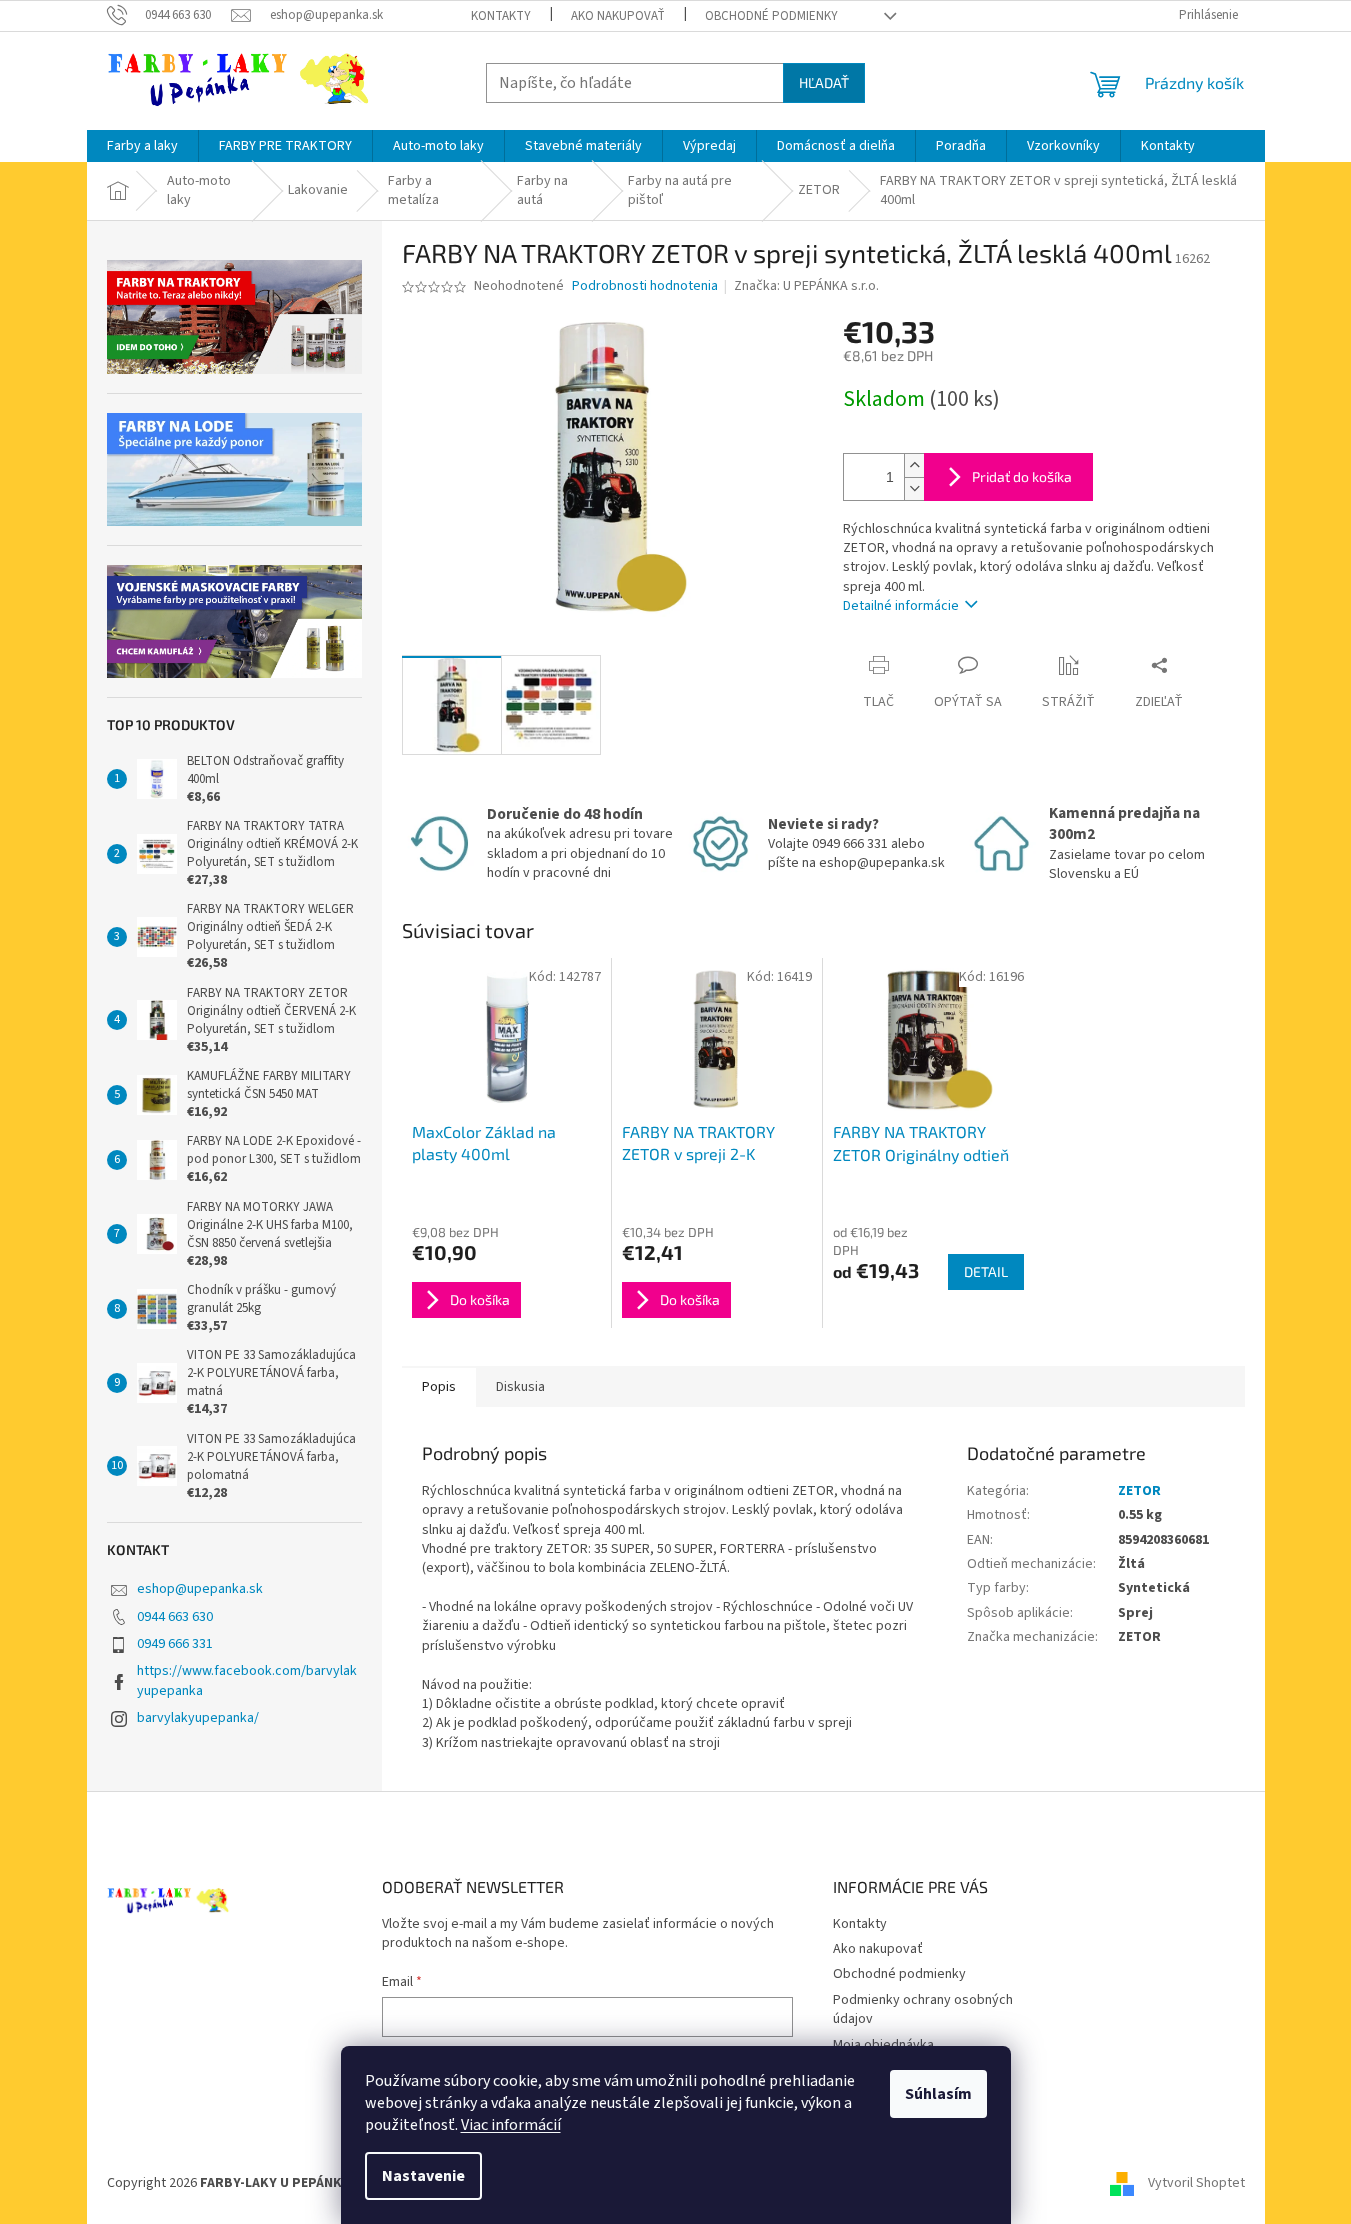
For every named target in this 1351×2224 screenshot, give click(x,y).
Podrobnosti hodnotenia (645, 286)
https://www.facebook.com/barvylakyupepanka (247, 1680)
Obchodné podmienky (771, 16)
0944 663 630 (175, 1617)
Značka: (806, 286)
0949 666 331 (175, 1644)
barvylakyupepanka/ (198, 1718)
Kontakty (501, 16)
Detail (986, 1271)
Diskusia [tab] (520, 1387)
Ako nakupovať (618, 16)
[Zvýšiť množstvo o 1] (914, 465)
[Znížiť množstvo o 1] (914, 488)
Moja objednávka (883, 2045)
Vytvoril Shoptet (1196, 2183)
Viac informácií (511, 2125)
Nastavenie (423, 2176)
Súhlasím (938, 2094)
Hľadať (824, 82)
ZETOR (1139, 1491)
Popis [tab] (439, 1387)
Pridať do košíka (1022, 476)
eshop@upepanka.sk (200, 1589)
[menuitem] (142, 146)
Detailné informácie (901, 606)
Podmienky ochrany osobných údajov (923, 2009)
